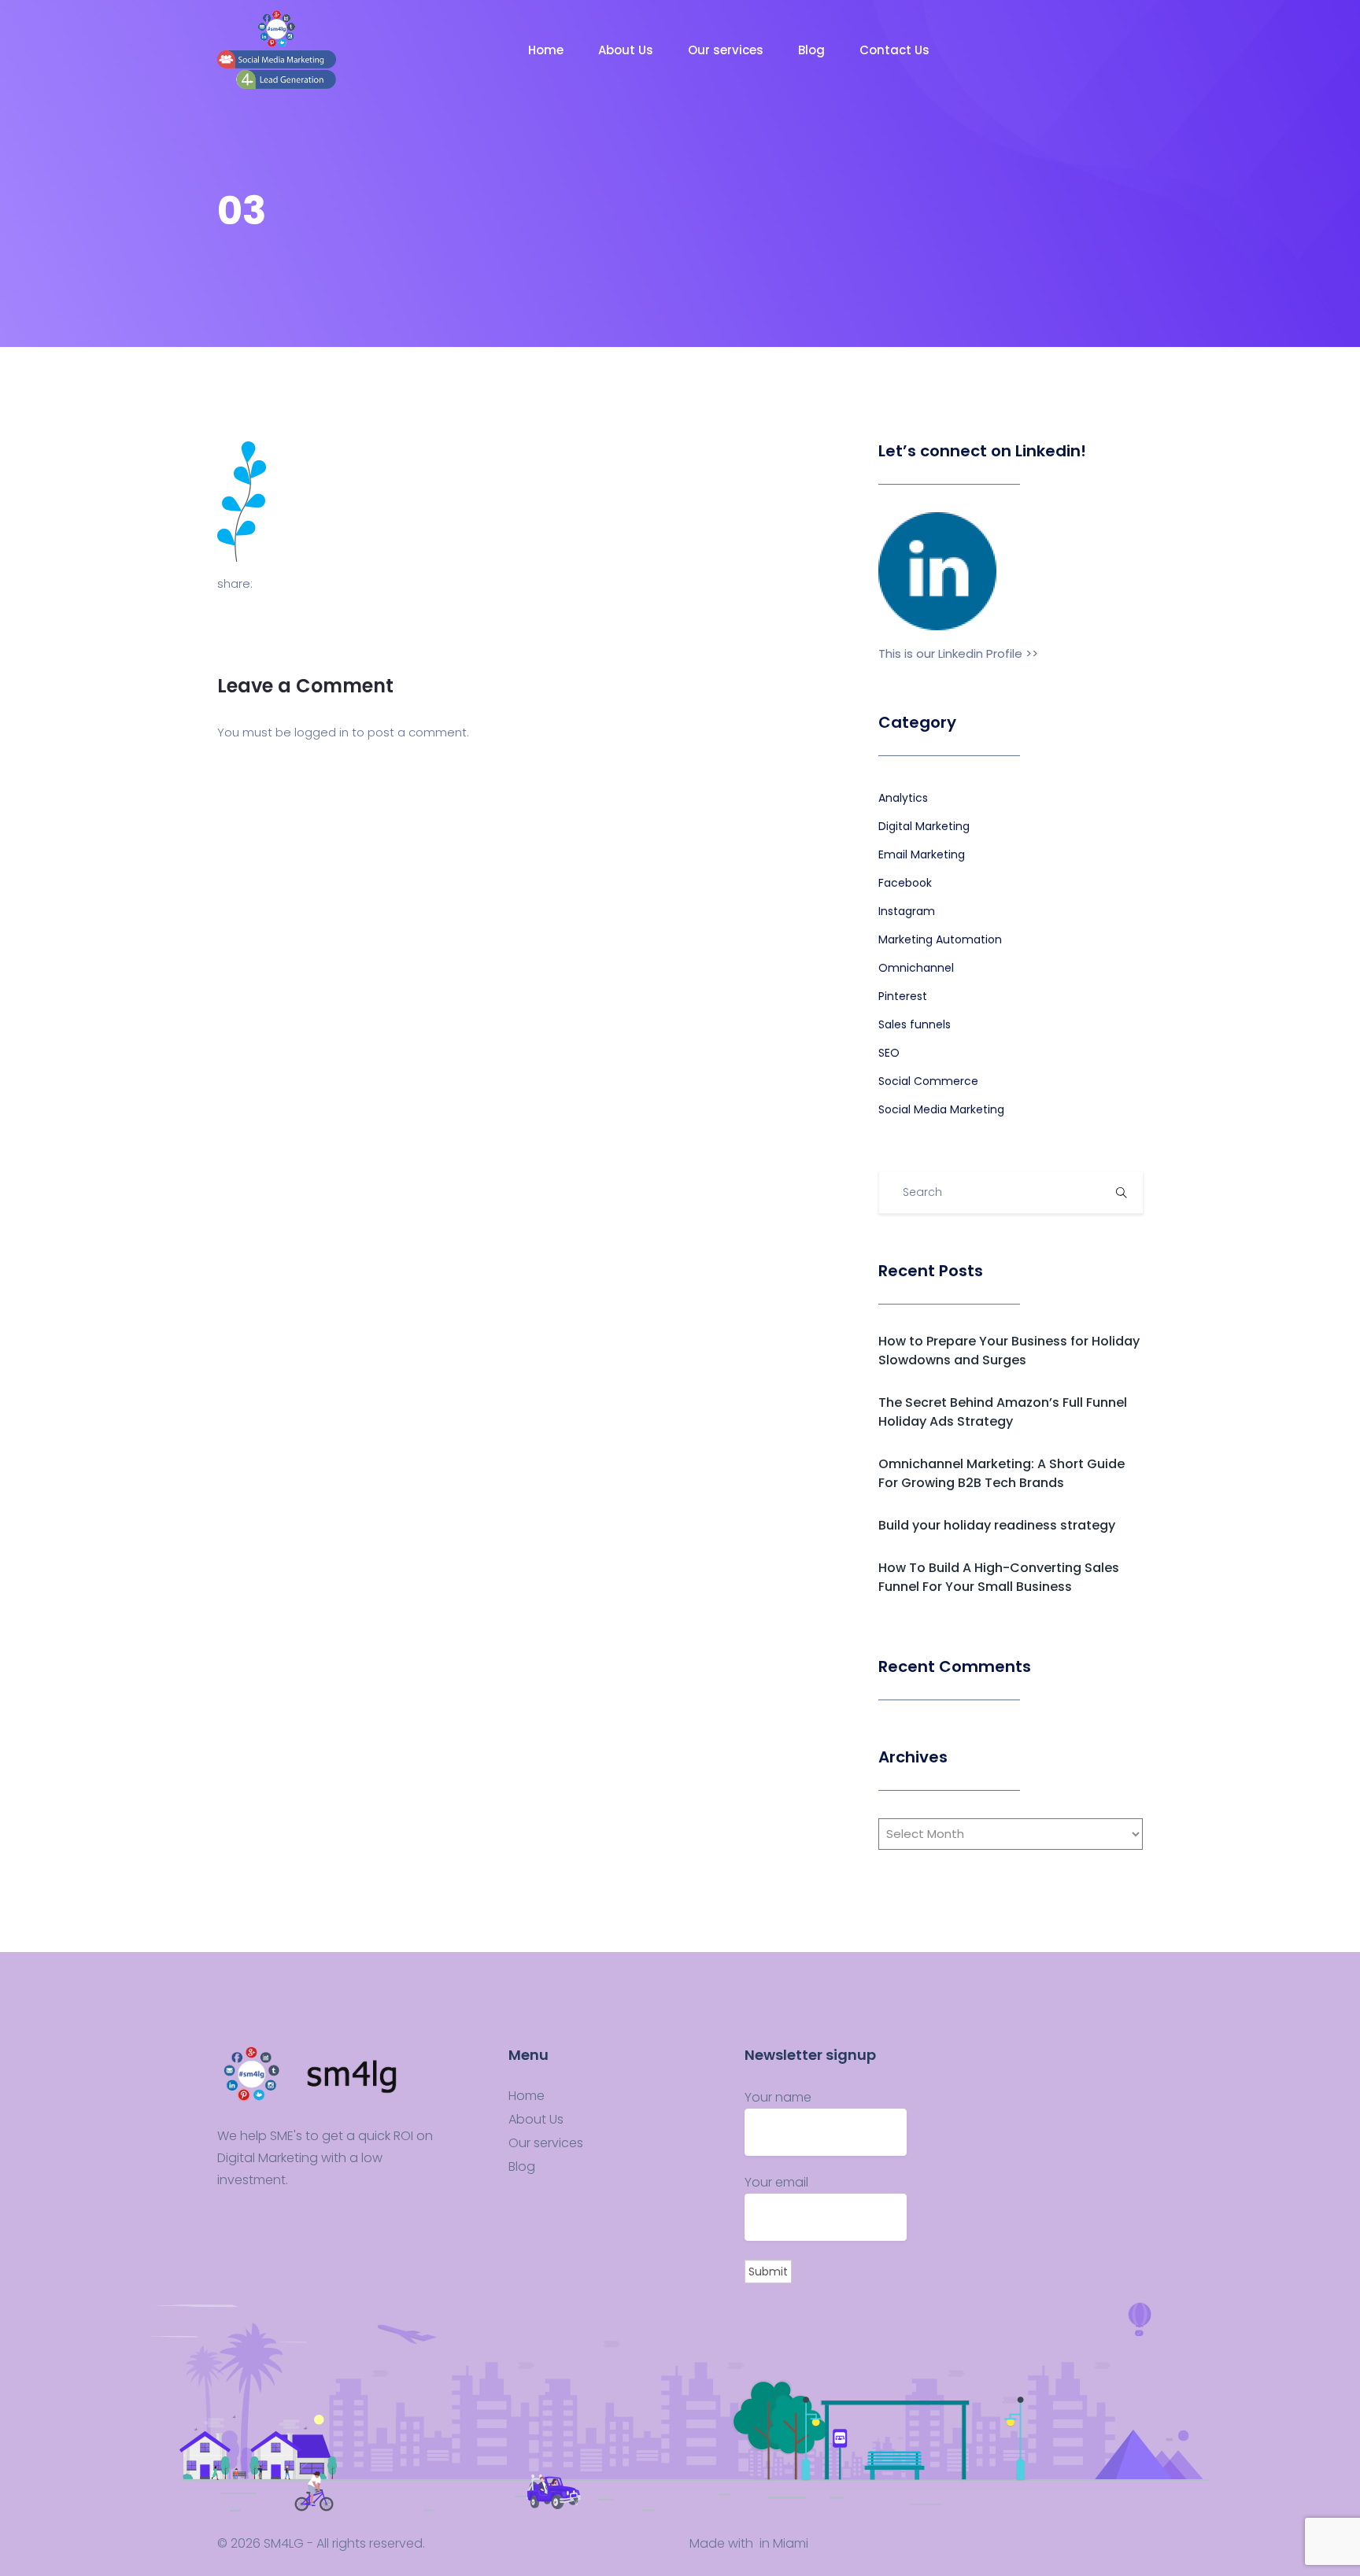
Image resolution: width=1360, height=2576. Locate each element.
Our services (727, 50)
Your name (778, 2097)
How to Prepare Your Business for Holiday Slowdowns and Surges (1009, 1351)
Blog (813, 50)
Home (547, 50)
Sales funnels (915, 1024)
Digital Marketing (924, 826)
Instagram (907, 911)
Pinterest (903, 996)
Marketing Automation (940, 939)
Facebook (905, 883)
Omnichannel (916, 968)
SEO (889, 1053)
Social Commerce (928, 1081)
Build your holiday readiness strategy (997, 1525)
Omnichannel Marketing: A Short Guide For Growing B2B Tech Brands (1002, 1473)
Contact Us (896, 50)
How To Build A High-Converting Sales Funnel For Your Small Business (999, 1577)
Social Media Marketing (941, 1109)
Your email (776, 2182)
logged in (322, 732)
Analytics (903, 798)
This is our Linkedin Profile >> (958, 653)
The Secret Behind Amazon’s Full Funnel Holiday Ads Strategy (1003, 1412)
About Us (627, 50)
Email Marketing (922, 854)
